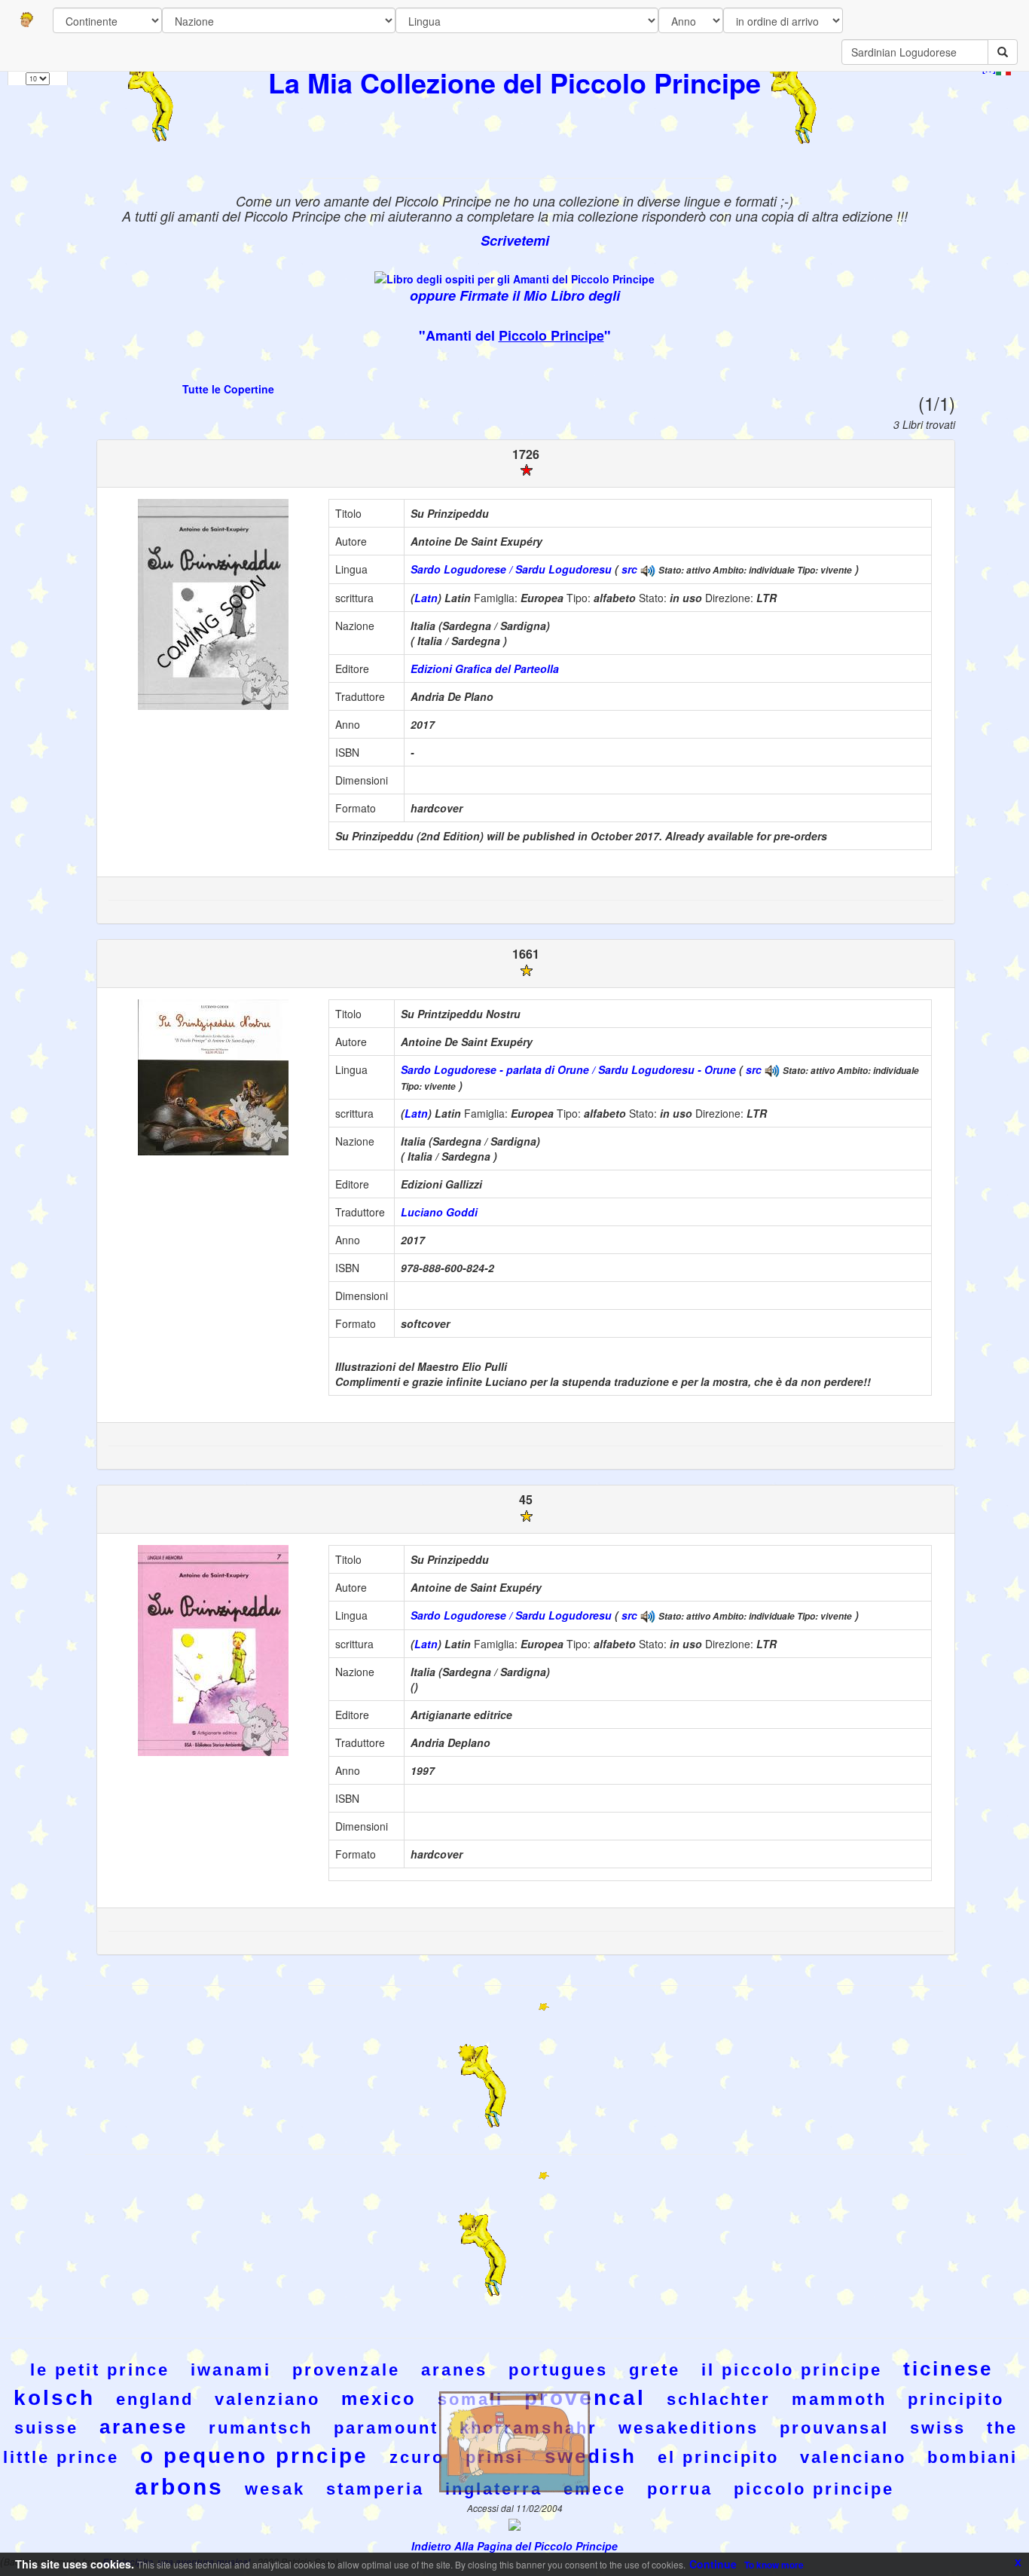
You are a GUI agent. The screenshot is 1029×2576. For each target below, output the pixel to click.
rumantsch (261, 2428)
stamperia (375, 2489)
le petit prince (100, 2370)
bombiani (973, 2457)
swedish (591, 2456)
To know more (774, 2565)
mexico (379, 2399)
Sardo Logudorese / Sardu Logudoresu (511, 569)
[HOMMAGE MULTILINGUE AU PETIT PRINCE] (648, 569)
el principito (718, 2457)
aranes (454, 2370)
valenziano (267, 2399)
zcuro (417, 2457)
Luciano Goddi (439, 1212)
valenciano (853, 2457)
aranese (144, 2427)
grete (655, 2370)
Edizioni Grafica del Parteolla (485, 668)
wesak (275, 2489)
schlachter (719, 2399)
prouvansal (834, 2428)
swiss (938, 2428)
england (155, 2399)
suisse (46, 2428)
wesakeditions (689, 2428)
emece (595, 2489)
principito (956, 2399)
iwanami (231, 2370)
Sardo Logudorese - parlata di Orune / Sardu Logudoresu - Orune (568, 1069)
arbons (179, 2487)
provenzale (346, 2370)
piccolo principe (814, 2489)
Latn (426, 598)
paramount (386, 2428)
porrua (680, 2489)
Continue (713, 2564)
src (629, 569)
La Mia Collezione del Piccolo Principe (514, 82)
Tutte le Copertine (228, 389)
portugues (558, 2370)
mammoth (839, 2399)
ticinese (948, 2369)
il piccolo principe (792, 2370)
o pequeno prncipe (254, 2456)
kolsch (54, 2398)
